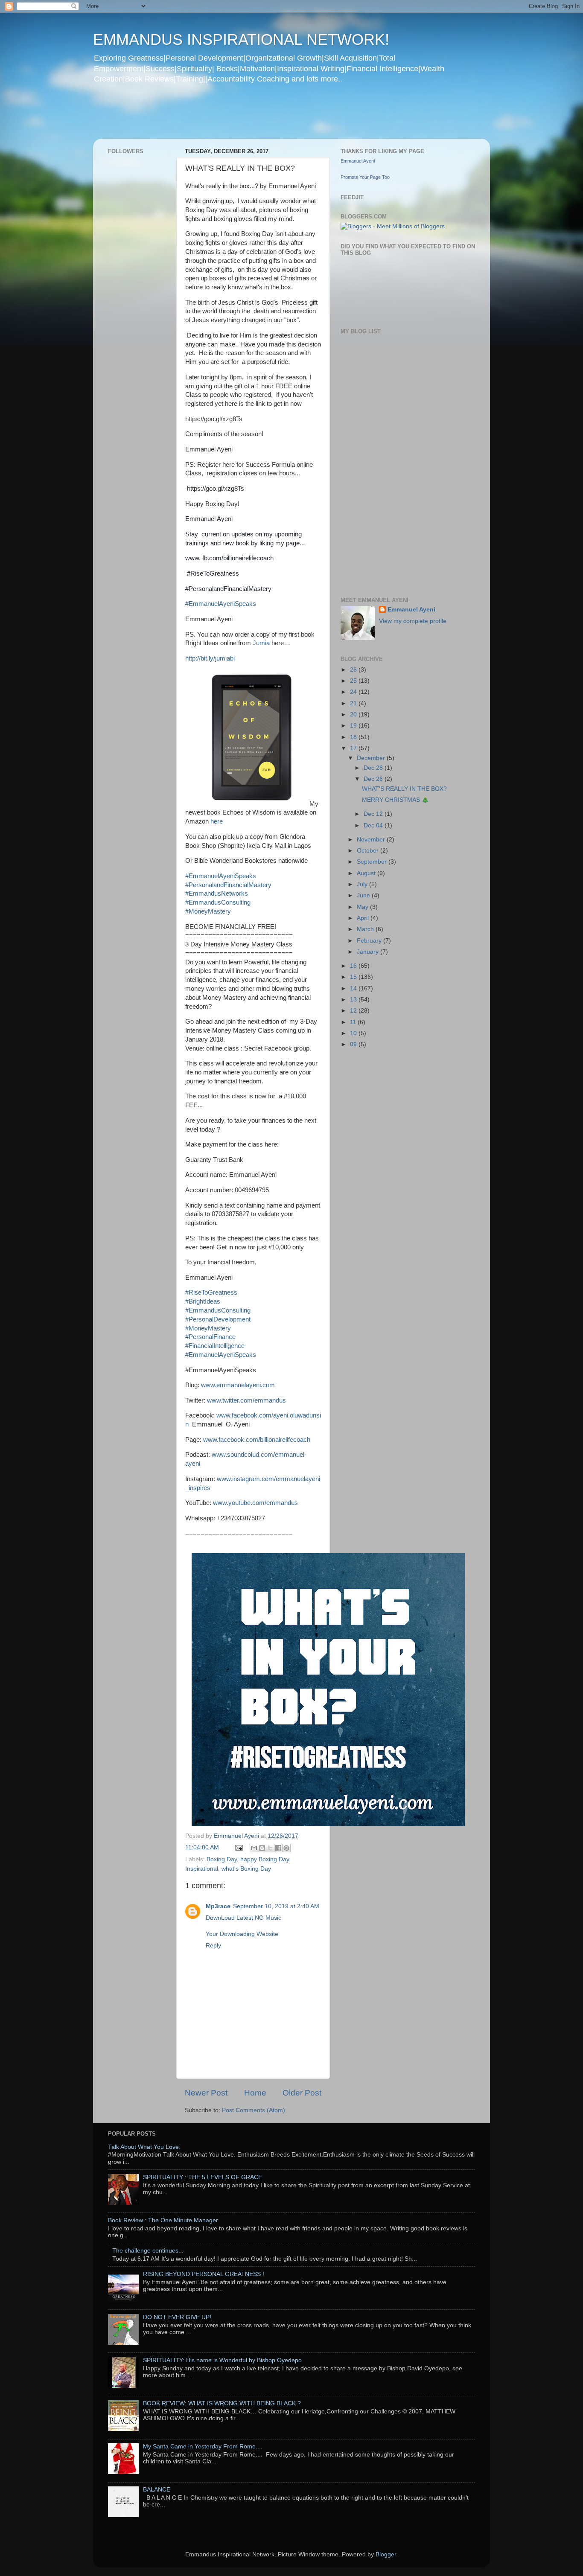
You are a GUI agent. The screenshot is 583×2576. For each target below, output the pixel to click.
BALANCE (157, 2490)
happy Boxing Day (265, 1859)
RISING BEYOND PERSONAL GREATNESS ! (204, 2274)
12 (354, 1011)
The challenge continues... (148, 2251)
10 (354, 1033)
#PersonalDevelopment (218, 1319)
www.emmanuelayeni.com (238, 1385)
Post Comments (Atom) (254, 2110)
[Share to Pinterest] (286, 1848)
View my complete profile (413, 621)
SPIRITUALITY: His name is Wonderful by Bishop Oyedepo (222, 2360)
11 (354, 1022)
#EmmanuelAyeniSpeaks (221, 604)
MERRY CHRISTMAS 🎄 (395, 800)
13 (354, 1000)
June (364, 895)
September (373, 862)
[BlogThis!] (262, 1848)
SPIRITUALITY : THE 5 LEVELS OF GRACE (203, 2177)
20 (354, 715)
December (372, 758)
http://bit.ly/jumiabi (210, 658)
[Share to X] (270, 1848)
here (216, 821)
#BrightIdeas (203, 1301)
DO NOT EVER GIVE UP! (177, 2317)
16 (354, 966)
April (364, 918)
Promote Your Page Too (365, 177)
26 (354, 670)
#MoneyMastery (208, 911)
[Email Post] (238, 1847)
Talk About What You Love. (144, 2147)
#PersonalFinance (210, 1337)
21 (354, 703)
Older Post (302, 2093)
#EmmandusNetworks (217, 894)
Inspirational (202, 1869)
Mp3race (218, 1906)
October (369, 851)
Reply (213, 1946)
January (369, 952)
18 (354, 737)
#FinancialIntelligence (215, 1346)
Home (255, 2093)
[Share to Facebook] (278, 1848)
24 (354, 692)
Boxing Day (222, 1859)
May (363, 907)
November (372, 840)
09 (354, 1044)
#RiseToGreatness (211, 1292)
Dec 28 (374, 768)
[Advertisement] (257, 117)
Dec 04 (374, 825)
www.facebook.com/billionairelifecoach (257, 1440)
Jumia (262, 643)
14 (354, 988)
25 (354, 681)
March (366, 929)
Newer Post (206, 2093)
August (367, 873)
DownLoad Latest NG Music (243, 1918)
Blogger (386, 2554)
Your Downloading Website (242, 1934)
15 (354, 977)
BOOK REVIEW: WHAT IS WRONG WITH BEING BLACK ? (222, 2403)
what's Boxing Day (246, 1869)
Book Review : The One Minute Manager (163, 2220)
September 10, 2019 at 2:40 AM (276, 1906)
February (370, 941)
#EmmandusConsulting (218, 902)
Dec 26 (374, 779)
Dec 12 (374, 814)
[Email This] (254, 1848)
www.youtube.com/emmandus (255, 1503)
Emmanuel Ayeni (358, 161)
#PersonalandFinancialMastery (228, 885)
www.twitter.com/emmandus (246, 1400)
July (363, 884)
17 (354, 748)
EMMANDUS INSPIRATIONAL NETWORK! (241, 39)
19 (354, 726)
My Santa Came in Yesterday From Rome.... (203, 2446)
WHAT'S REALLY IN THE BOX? (404, 789)
